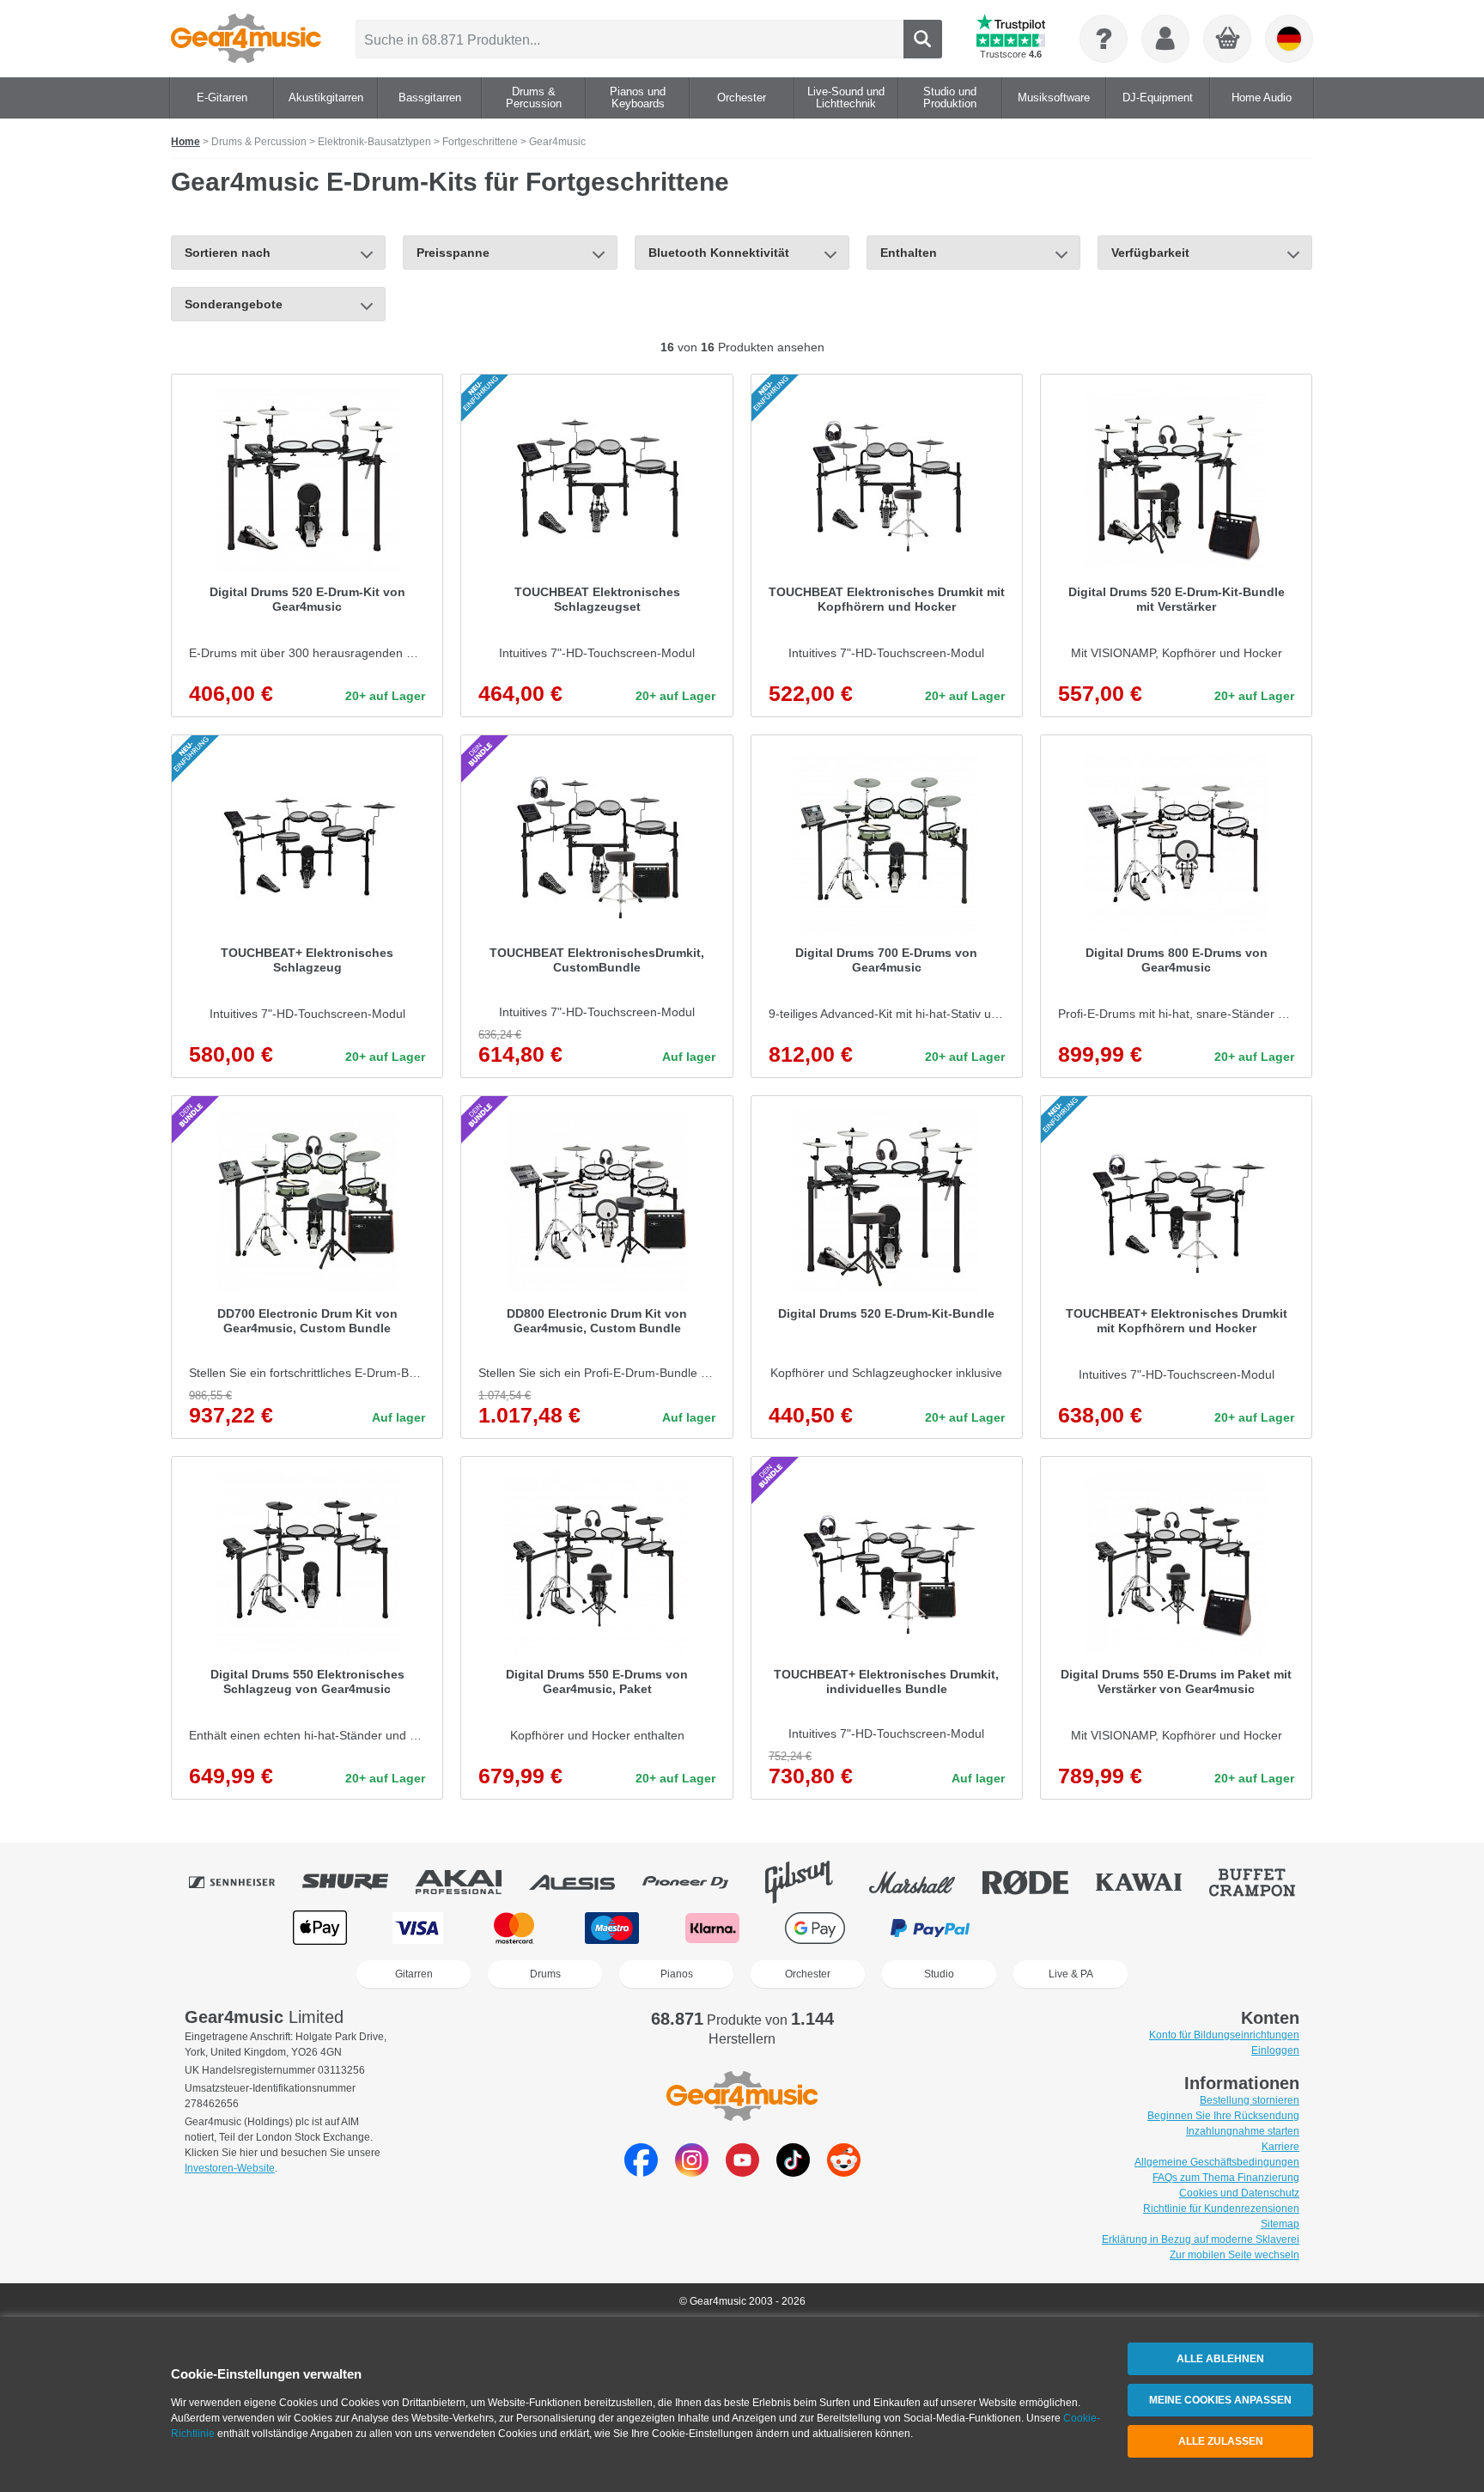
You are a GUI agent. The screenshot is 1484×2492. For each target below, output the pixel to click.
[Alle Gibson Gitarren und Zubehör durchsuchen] (811, 1882)
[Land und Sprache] (1289, 39)
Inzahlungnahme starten (1243, 2131)
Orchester (808, 1974)
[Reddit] (844, 2172)
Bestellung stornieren (1250, 2100)
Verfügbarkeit (1150, 253)
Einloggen (1275, 2050)
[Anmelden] (1165, 39)
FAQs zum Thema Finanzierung (1226, 2178)
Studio (939, 1974)
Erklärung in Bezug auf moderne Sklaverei (1201, 2239)
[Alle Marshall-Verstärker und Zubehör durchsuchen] (924, 1882)
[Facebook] (641, 2172)
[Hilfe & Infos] (1104, 39)
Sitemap (1280, 2224)
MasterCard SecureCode (1052, 1928)
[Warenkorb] (1228, 40)
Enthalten (909, 253)
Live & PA (1071, 1974)
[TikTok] (793, 2172)
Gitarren (414, 1974)
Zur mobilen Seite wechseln (1235, 2255)
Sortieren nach (228, 253)
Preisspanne (453, 253)
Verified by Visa (1162, 1928)
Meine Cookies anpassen (1220, 2400)
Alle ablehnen (1220, 2359)
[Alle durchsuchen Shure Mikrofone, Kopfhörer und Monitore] (357, 1882)
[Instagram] (692, 2172)
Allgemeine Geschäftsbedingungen (1217, 2162)
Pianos (677, 1974)
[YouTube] (742, 2172)
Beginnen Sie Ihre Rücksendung (1223, 2116)
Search (923, 39)
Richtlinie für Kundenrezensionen (1221, 2209)
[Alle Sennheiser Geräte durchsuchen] (244, 1882)
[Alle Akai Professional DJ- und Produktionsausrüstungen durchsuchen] (471, 1882)
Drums (545, 1974)
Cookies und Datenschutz (1239, 2193)
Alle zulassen (1221, 2441)
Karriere (1280, 2147)
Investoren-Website (230, 2168)
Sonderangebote (234, 304)
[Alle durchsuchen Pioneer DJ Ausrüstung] (697, 1882)
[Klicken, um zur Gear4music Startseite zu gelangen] (246, 39)
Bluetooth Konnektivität (719, 253)
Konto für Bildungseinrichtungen (1224, 2035)
